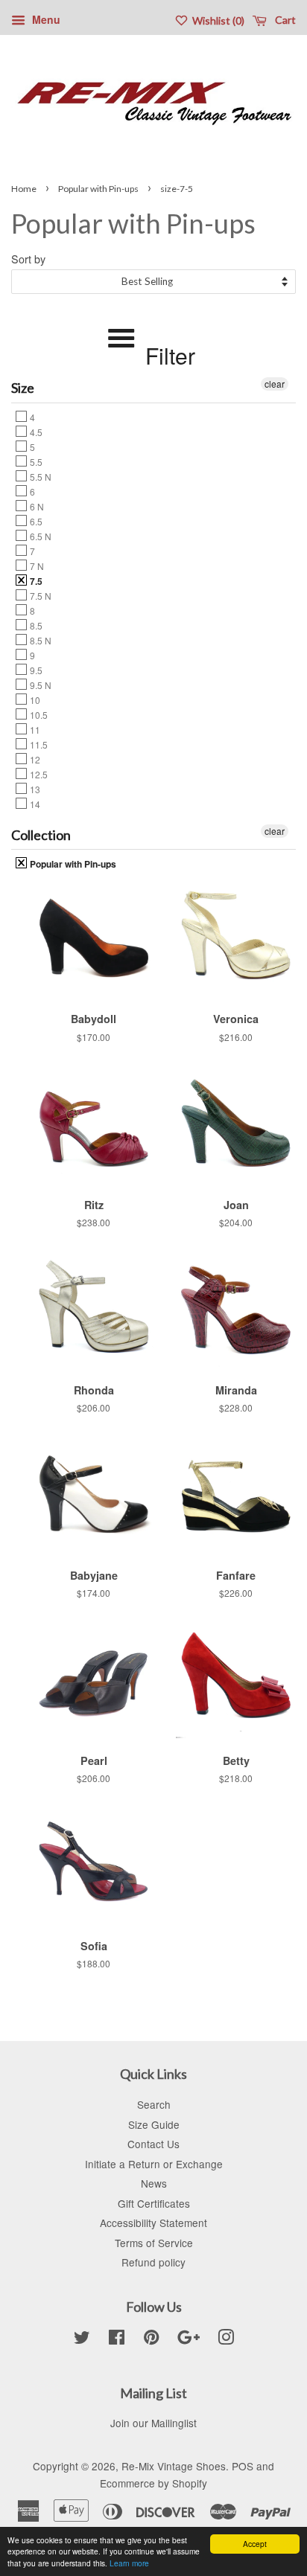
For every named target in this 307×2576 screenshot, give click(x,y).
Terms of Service (154, 2243)
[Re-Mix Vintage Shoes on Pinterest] (151, 2339)
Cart (284, 20)
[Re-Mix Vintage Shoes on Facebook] (117, 2339)
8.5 (35, 625)
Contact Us (153, 2144)
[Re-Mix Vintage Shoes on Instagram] (226, 2339)
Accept (255, 2544)
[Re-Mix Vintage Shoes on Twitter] (82, 2339)
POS (243, 2466)
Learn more (129, 2563)
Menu (45, 19)
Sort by (28, 259)
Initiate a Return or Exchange (154, 2164)
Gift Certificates (154, 2203)
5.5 (35, 461)
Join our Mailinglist (153, 2423)
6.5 (35, 521)
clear (275, 384)
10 (34, 699)
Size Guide (154, 2124)
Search (154, 2104)
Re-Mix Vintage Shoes (174, 2466)
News (154, 2183)
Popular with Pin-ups (98, 189)
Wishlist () (217, 20)
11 (34, 729)
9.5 (35, 670)
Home (24, 189)
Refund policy (153, 2262)
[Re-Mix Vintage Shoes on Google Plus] (189, 2339)
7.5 (35, 580)
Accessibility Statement (153, 2223)
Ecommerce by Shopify (153, 2483)
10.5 (38, 714)
